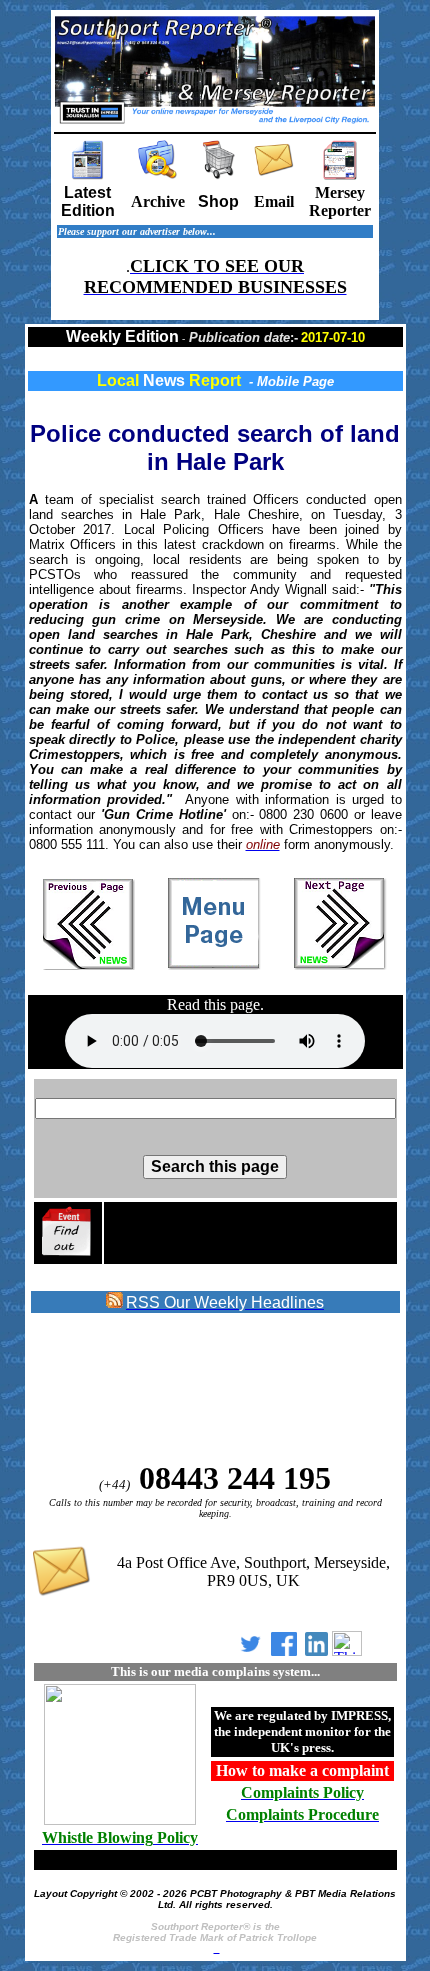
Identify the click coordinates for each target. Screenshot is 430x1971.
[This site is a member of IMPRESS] (120, 1821)
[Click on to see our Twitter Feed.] (250, 1650)
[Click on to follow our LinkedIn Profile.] (316, 1650)
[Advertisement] (192, 1388)
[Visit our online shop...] (219, 174)
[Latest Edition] (88, 174)
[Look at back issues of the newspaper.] (158, 174)
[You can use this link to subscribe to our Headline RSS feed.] (114, 1303)
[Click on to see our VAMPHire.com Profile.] (347, 1650)
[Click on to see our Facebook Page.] (284, 1650)
